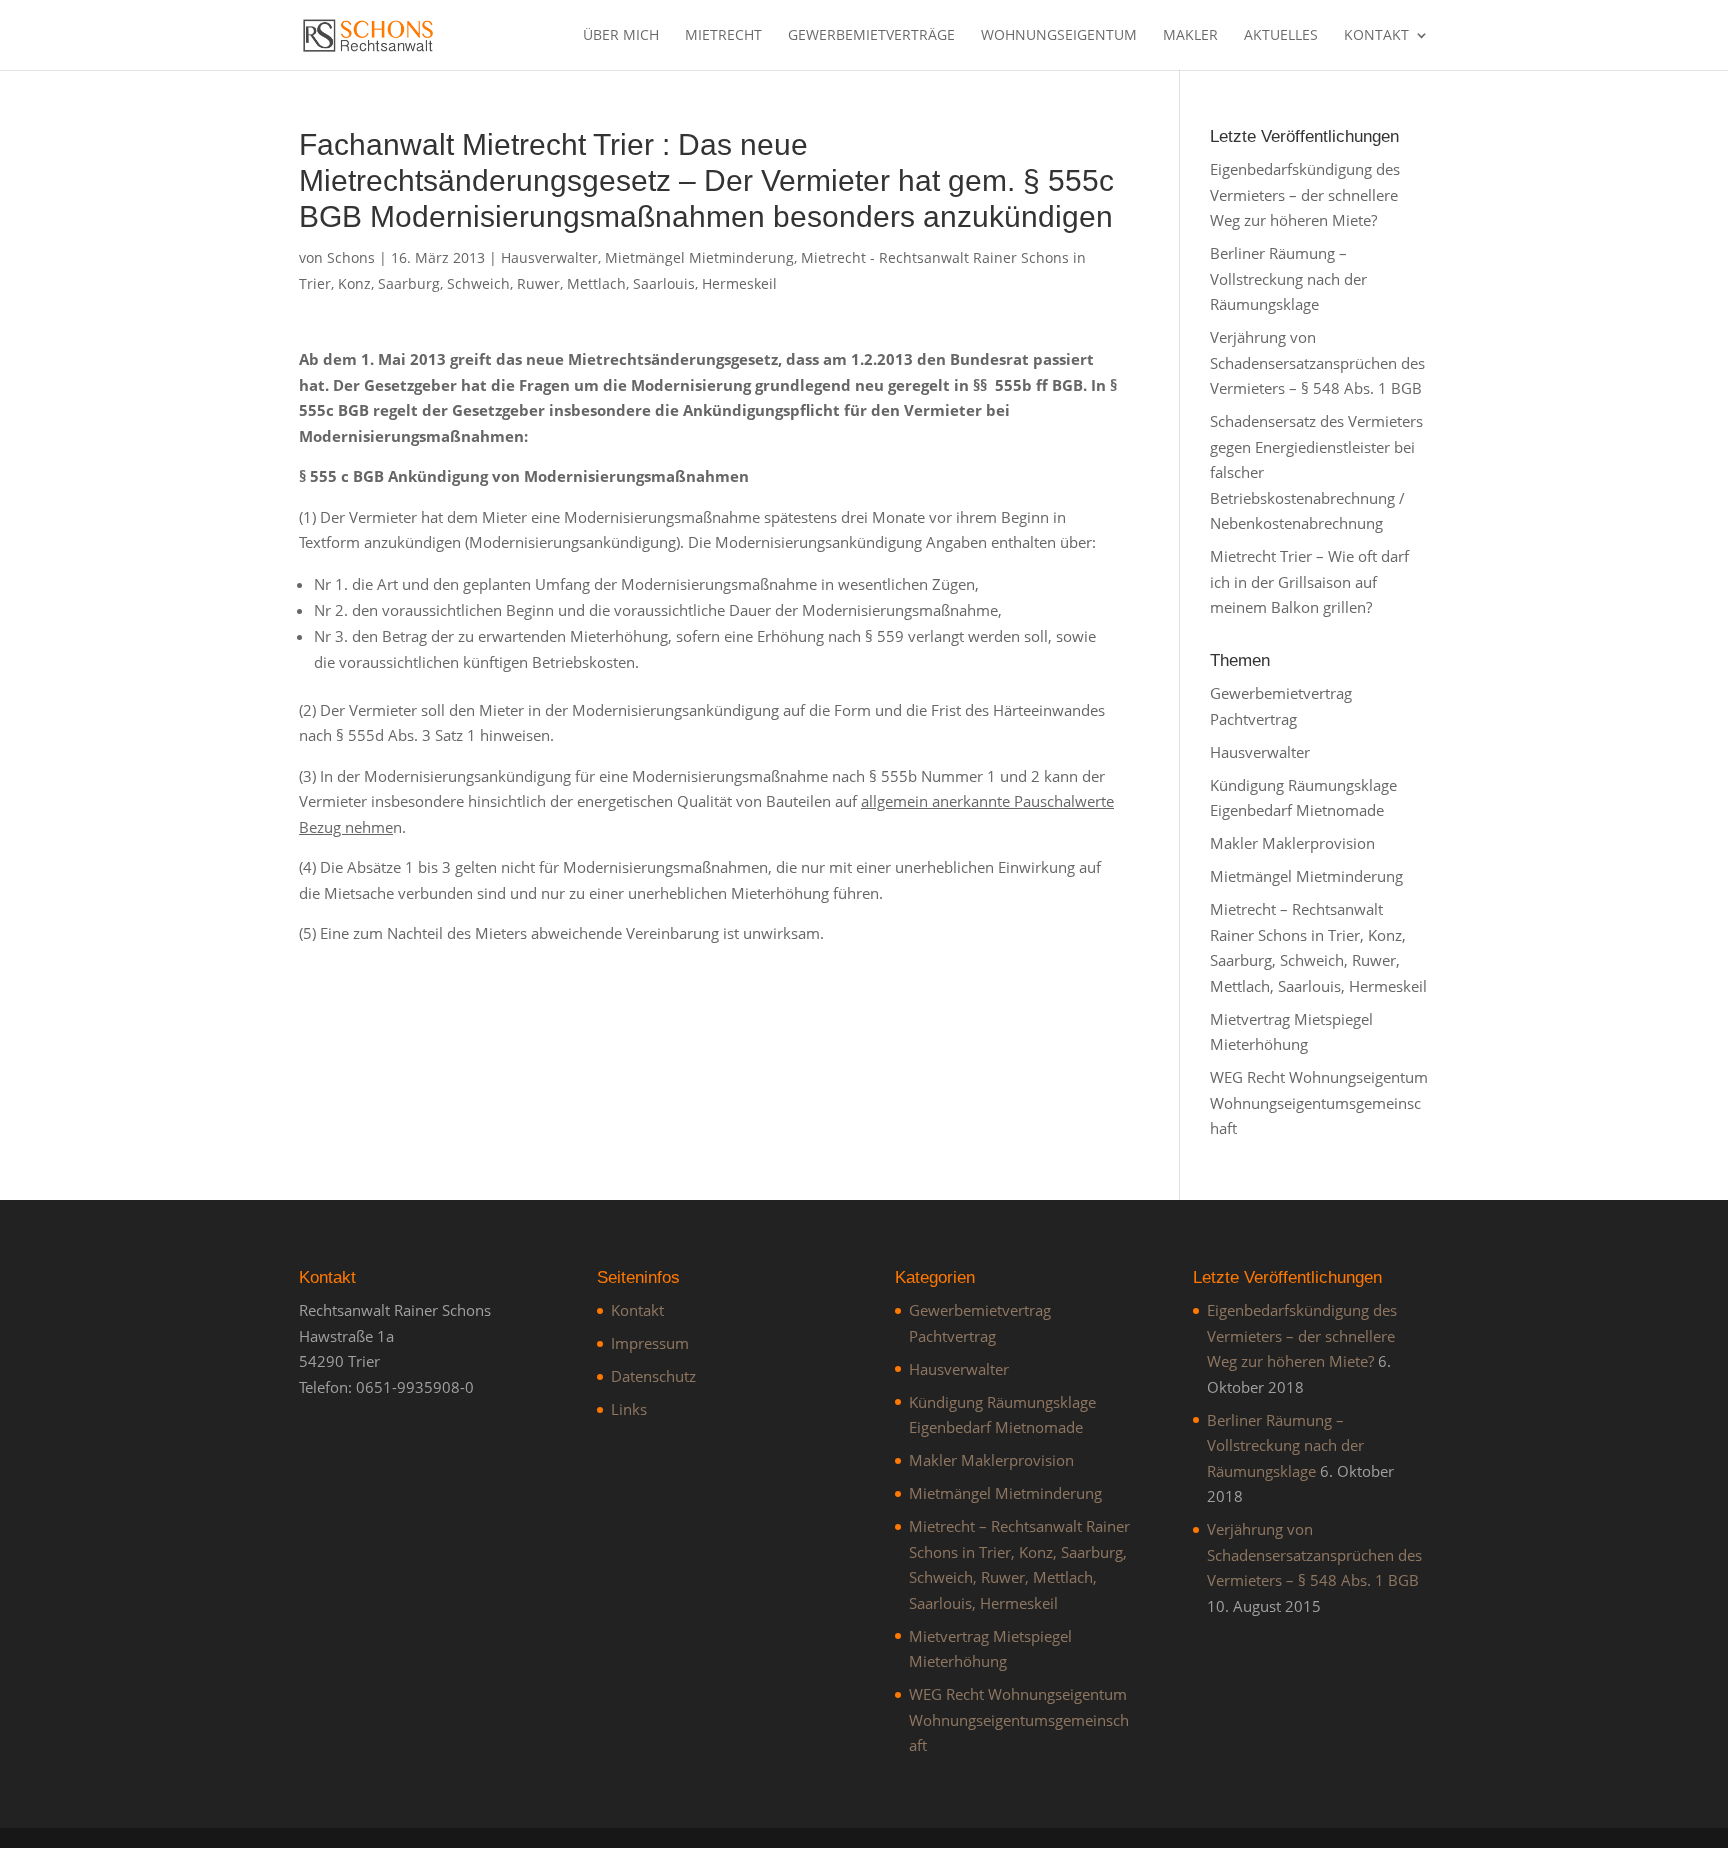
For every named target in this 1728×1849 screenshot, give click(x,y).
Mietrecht (723, 36)
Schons (351, 257)
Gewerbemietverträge (871, 36)
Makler (1190, 36)
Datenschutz (653, 1376)
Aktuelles (1281, 36)
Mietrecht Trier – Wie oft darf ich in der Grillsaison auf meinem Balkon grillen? (1309, 581)
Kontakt (1376, 36)
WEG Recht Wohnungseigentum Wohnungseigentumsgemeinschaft (1319, 1102)
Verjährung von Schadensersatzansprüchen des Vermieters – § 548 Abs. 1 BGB (1317, 362)
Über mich (621, 36)
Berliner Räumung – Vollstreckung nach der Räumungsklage (1288, 278)
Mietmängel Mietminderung (699, 257)
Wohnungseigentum (1059, 36)
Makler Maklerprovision (1292, 843)
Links (629, 1409)
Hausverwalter (549, 257)
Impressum (650, 1343)
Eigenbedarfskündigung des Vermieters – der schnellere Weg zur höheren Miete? (1305, 194)
